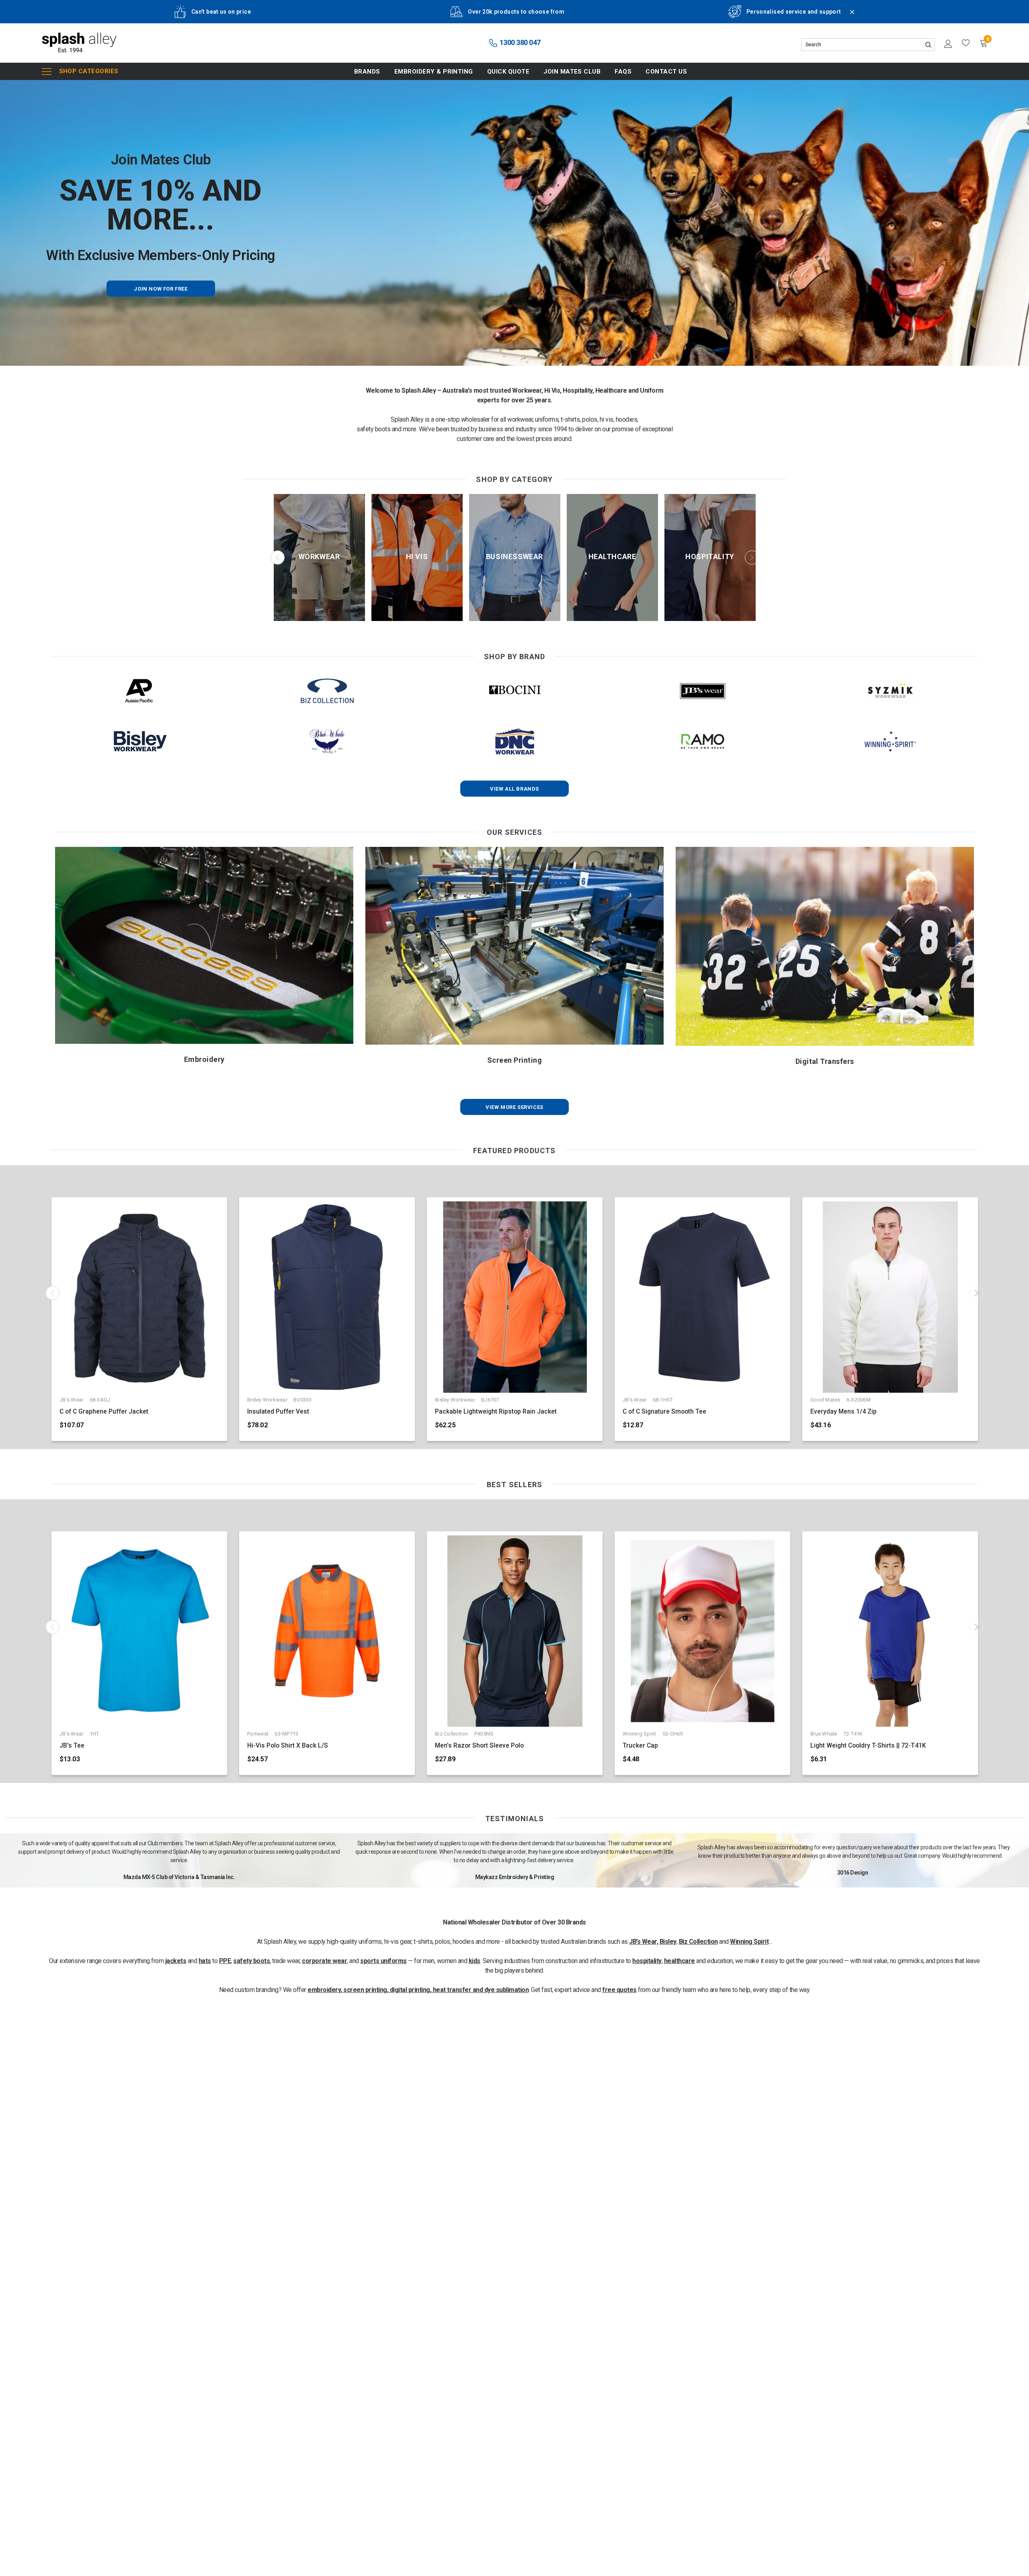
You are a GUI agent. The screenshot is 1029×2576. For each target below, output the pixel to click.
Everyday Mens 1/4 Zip (843, 1412)
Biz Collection (698, 1942)
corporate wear (324, 1961)
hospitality (647, 1961)
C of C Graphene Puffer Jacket (104, 1412)
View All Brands (514, 789)
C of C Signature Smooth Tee (664, 1412)
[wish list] (966, 43)
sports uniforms (383, 1961)
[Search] (928, 45)
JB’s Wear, (644, 1942)
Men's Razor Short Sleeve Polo (479, 1746)
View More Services (514, 1107)
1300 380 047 (519, 42)
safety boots (251, 1961)
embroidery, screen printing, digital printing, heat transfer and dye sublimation (418, 1990)
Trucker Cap (640, 1746)
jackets (176, 1961)
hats (205, 1961)
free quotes (619, 1990)
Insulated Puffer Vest (278, 1412)
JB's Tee (72, 1746)
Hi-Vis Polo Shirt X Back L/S (288, 1746)
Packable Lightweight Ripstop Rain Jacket (496, 1412)
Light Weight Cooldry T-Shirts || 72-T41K (868, 1746)
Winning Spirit (749, 1942)
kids (475, 1961)
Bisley (668, 1942)
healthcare (680, 1961)
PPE (225, 1961)
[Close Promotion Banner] (849, 17)
